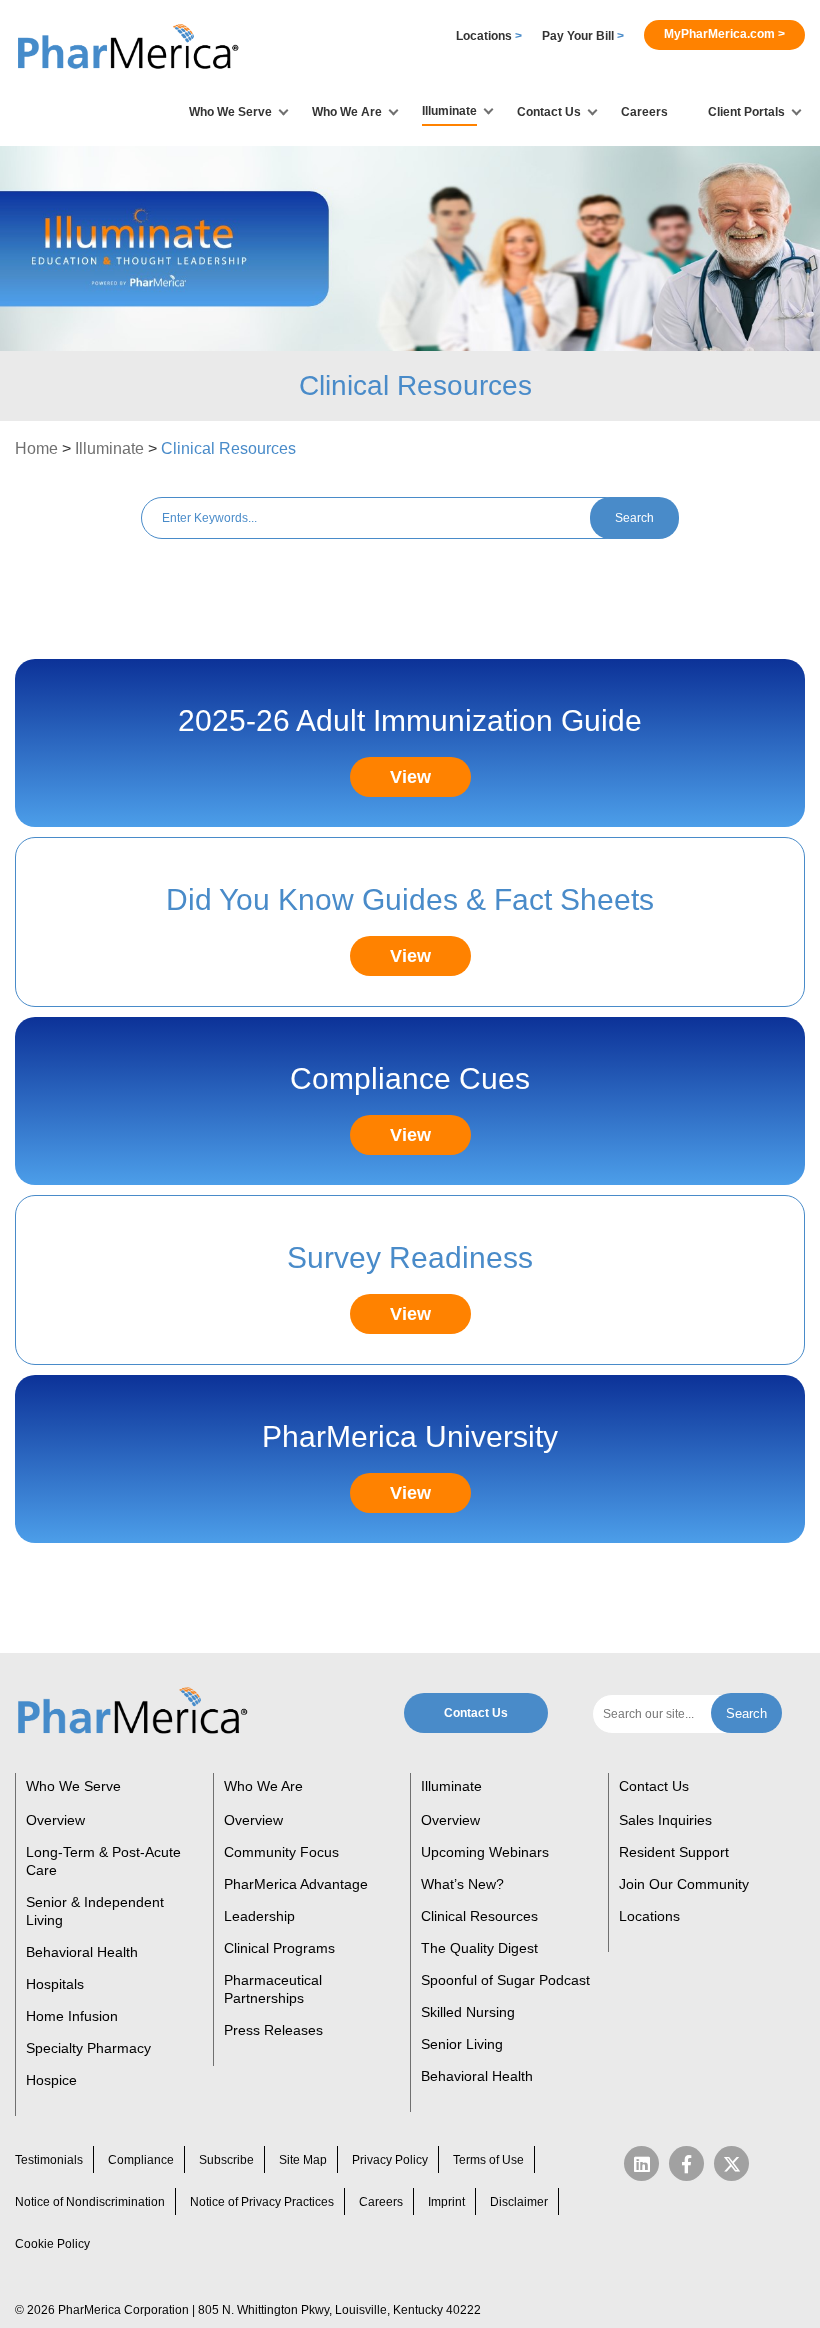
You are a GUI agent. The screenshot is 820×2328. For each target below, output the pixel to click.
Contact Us (476, 1713)
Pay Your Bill (583, 36)
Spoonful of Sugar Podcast (505, 1980)
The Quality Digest (479, 1948)
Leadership (259, 1916)
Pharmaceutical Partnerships (273, 1989)
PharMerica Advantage (296, 1884)
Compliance (141, 2160)
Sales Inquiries (665, 1820)
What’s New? (462, 1884)
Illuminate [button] (449, 111)
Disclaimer (519, 2202)
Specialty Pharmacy (88, 2048)
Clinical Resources (479, 1916)
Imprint (446, 2202)
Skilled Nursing (468, 2012)
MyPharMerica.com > (724, 34)
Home (36, 448)
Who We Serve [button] (230, 112)
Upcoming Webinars (485, 1852)
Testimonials (49, 2160)
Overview (55, 1820)
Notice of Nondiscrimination (90, 2202)
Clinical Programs (279, 1948)
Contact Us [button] (549, 112)
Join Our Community (684, 1884)
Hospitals (55, 1984)
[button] (130, 47)
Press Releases (273, 2030)
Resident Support (674, 1852)
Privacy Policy (390, 2160)
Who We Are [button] (347, 112)
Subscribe (226, 2160)
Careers (644, 112)
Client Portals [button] (746, 112)
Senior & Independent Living (95, 1911)
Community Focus (281, 1852)
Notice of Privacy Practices (262, 2202)
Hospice (51, 2080)
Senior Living (462, 2044)
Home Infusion (72, 2016)
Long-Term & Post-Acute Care (103, 1861)
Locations (489, 36)
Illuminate (109, 448)
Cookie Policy (52, 2244)
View (410, 777)
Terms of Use (488, 2160)
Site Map (303, 2160)
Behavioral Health (82, 1952)
